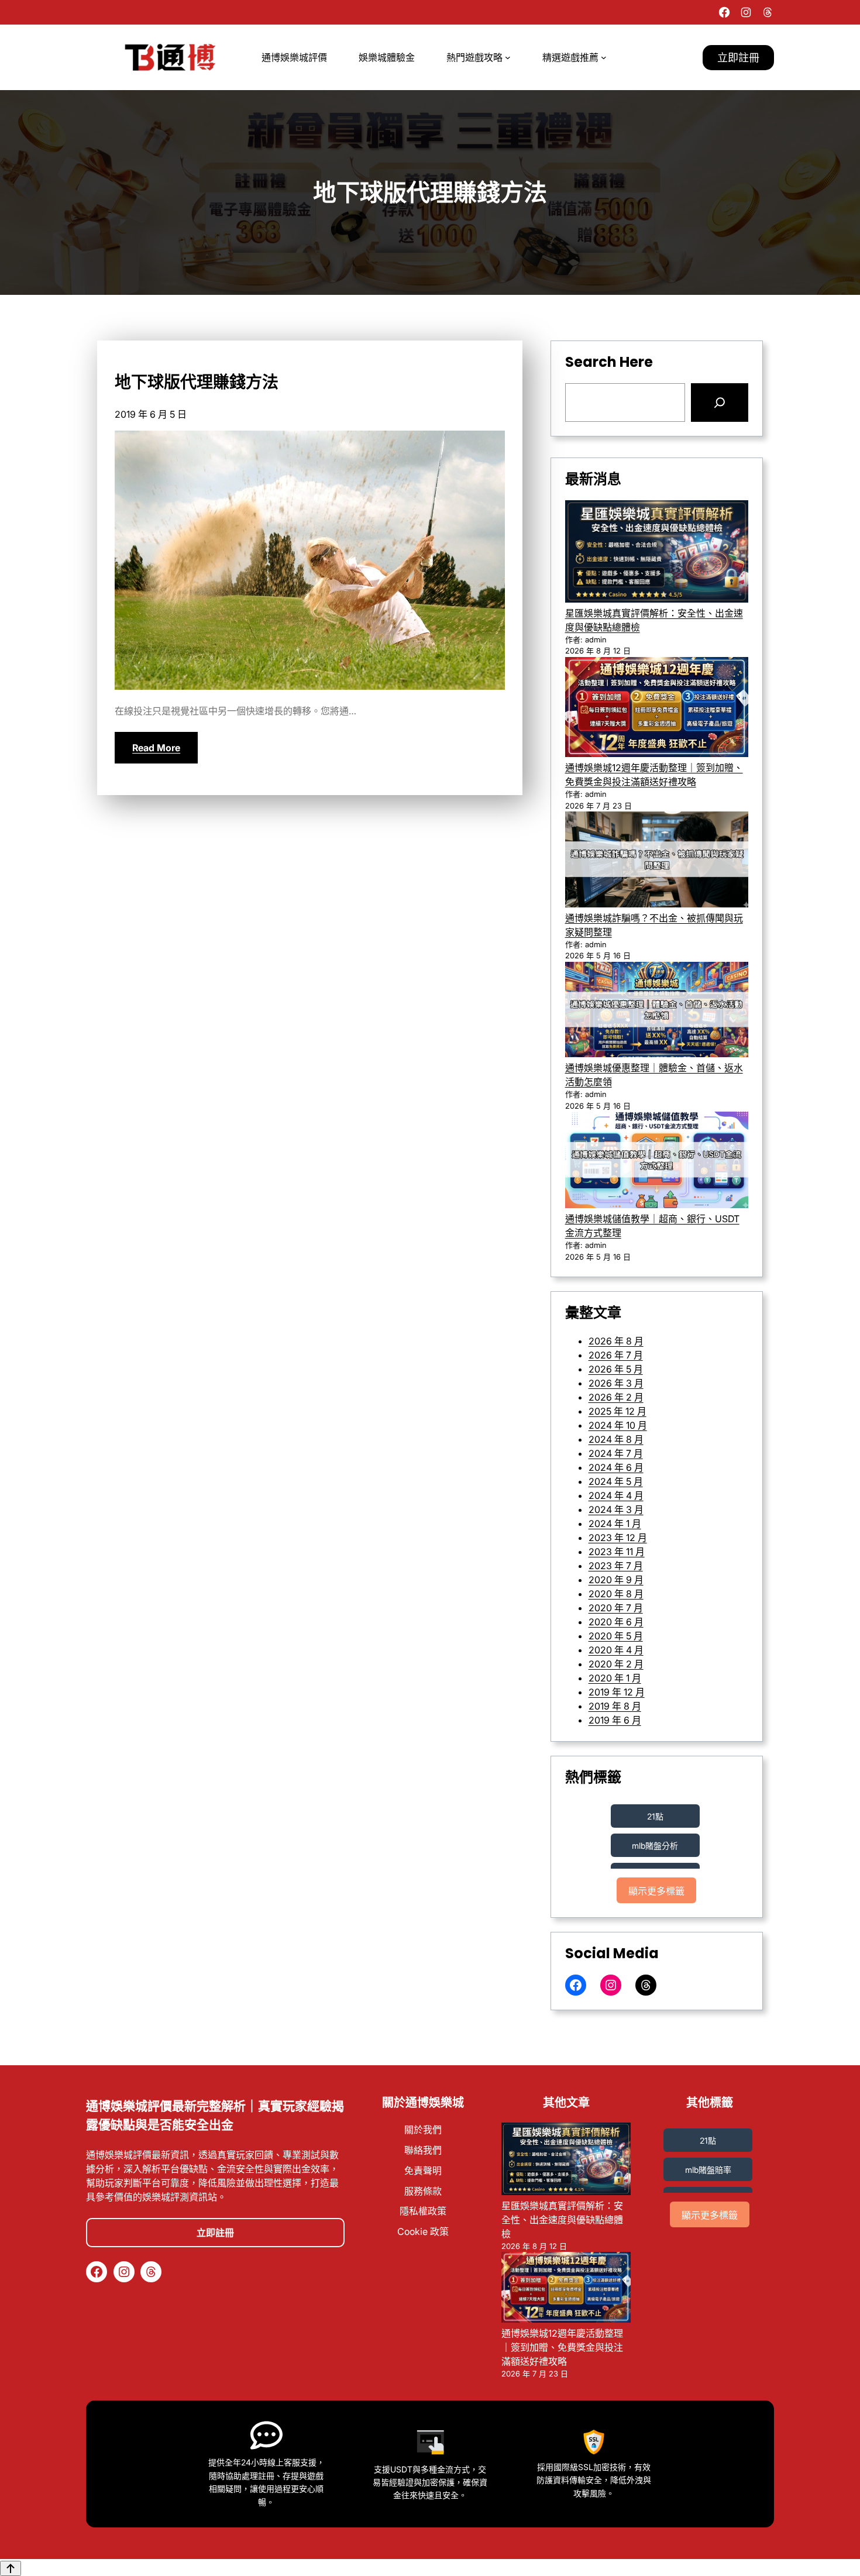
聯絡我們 (423, 2150)
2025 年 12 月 (618, 1411)
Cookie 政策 (423, 2231)
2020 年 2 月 (616, 1664)
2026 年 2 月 (616, 1397)
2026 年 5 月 (616, 1369)
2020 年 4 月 (616, 1650)
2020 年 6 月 (616, 1622)
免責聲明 (423, 2171)
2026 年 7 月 (616, 1355)
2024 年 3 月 (616, 1509)
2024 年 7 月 (616, 1453)
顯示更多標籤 (656, 1891)
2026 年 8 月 (616, 1341)
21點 (655, 1816)
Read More (156, 748)
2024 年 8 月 (616, 1439)
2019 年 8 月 (615, 1706)
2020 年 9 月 (616, 1580)
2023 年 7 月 (616, 1566)
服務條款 (423, 2191)
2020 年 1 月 (615, 1678)
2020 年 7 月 (616, 1608)
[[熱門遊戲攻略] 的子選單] (508, 57)
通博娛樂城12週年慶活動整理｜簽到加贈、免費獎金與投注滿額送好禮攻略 (562, 2347)
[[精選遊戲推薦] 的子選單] (604, 57)
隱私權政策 (423, 2211)
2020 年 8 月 (616, 1594)
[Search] (720, 403)
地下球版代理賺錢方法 (197, 383)
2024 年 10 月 (618, 1425)
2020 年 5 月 (616, 1636)
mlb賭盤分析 (655, 1846)
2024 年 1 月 (615, 1523)
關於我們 (423, 2130)
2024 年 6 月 (616, 1467)
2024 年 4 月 (616, 1495)
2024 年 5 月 (616, 1481)
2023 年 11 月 (617, 1552)
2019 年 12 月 (617, 1692)
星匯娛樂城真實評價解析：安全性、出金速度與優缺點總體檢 (562, 2220)
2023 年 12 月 (618, 1538)
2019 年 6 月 (615, 1720)
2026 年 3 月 (616, 1383)
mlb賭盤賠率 (708, 2170)
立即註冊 (738, 58)
